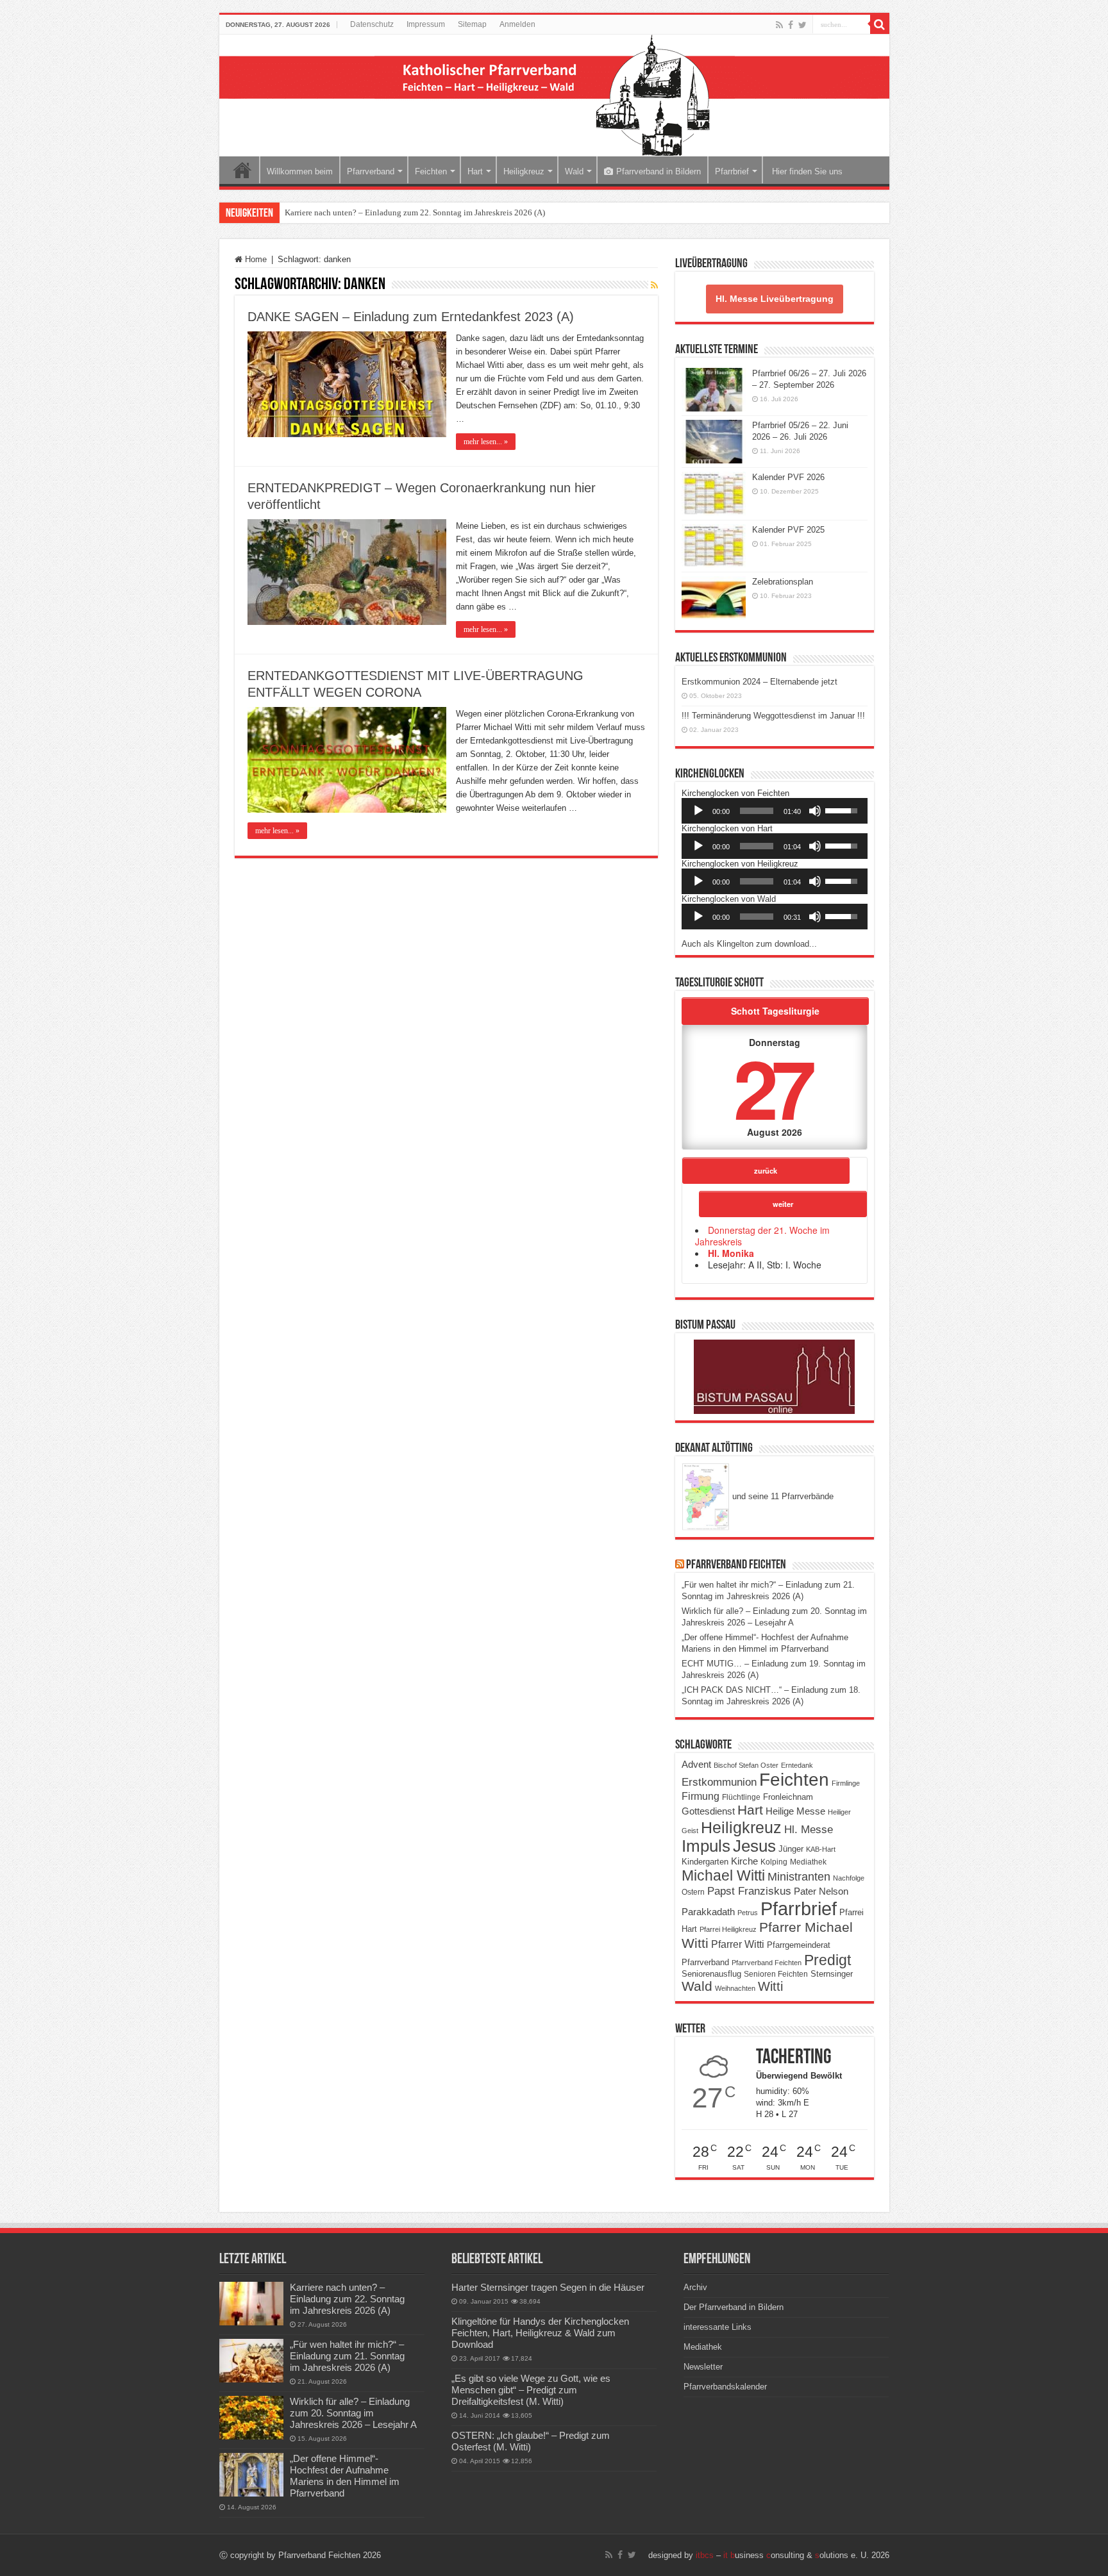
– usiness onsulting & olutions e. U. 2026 (793, 2555)
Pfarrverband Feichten (736, 1565)
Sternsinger (832, 1974)
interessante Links (718, 2327)
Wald (574, 171)
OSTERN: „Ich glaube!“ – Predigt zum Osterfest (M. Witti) (531, 2441)
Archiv (695, 2287)
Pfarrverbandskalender (725, 2387)
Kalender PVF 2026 (788, 477)
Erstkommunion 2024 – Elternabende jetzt (760, 682)
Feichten (431, 171)
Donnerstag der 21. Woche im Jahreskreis (762, 1236)
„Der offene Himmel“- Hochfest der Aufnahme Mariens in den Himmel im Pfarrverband (345, 2476)
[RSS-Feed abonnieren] (654, 285)
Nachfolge (849, 1878)
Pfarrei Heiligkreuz (728, 1929)
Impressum (426, 24)
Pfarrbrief (732, 171)
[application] (775, 811)
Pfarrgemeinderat (799, 1945)
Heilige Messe (795, 1811)
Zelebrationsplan (783, 582)
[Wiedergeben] (698, 811)
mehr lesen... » (486, 442)
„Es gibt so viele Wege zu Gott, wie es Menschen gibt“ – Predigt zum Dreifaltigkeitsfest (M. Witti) (531, 2390)
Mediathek (808, 1862)
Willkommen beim (300, 171)
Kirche (744, 1861)
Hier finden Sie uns (806, 171)
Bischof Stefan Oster (746, 1765)
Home (242, 170)
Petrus (748, 1913)
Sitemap (472, 24)
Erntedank (797, 1765)
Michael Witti (723, 1875)
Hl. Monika (731, 1253)
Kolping (774, 1862)
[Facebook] (791, 25)
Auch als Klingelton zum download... (749, 944)
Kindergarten (705, 1862)
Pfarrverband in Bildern (659, 171)
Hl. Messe (809, 1830)
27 (772, 1087)
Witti (770, 1986)
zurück (766, 1170)
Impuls (706, 1846)
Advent (696, 1765)
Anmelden (517, 24)
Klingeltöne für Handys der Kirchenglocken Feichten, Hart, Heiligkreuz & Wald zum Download (540, 2333)
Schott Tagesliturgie (775, 1011)
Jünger (791, 1849)
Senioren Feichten (776, 1974)
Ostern (693, 1892)
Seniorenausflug (711, 1974)
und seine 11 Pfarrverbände (782, 1496)
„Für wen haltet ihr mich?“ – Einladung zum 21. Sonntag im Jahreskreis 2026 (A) (347, 2356)
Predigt (827, 1960)
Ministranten (799, 1877)
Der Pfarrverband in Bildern (734, 2307)
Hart (475, 171)
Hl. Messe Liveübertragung (775, 299)
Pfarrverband (371, 171)
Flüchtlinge (741, 1797)
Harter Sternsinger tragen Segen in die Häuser (548, 2287)
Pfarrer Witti (738, 1944)
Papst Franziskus (749, 1891)
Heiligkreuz (524, 171)
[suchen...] (880, 24)
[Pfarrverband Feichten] (554, 96)
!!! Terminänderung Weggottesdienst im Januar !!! (773, 716)
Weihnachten (735, 1988)
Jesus (754, 1846)
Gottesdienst (708, 1811)
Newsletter (703, 2367)
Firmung (701, 1796)
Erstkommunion (719, 1782)
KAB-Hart (821, 1849)
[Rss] (779, 25)
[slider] (757, 811)
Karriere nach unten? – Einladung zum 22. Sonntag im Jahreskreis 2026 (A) (415, 212)
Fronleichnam (788, 1797)
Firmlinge (846, 1783)
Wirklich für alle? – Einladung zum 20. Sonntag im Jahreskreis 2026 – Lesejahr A (353, 2413)
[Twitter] (802, 25)
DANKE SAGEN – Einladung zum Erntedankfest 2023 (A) (411, 317)
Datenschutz (372, 24)
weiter (783, 1204)
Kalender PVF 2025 (788, 530)
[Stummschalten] (815, 811)
